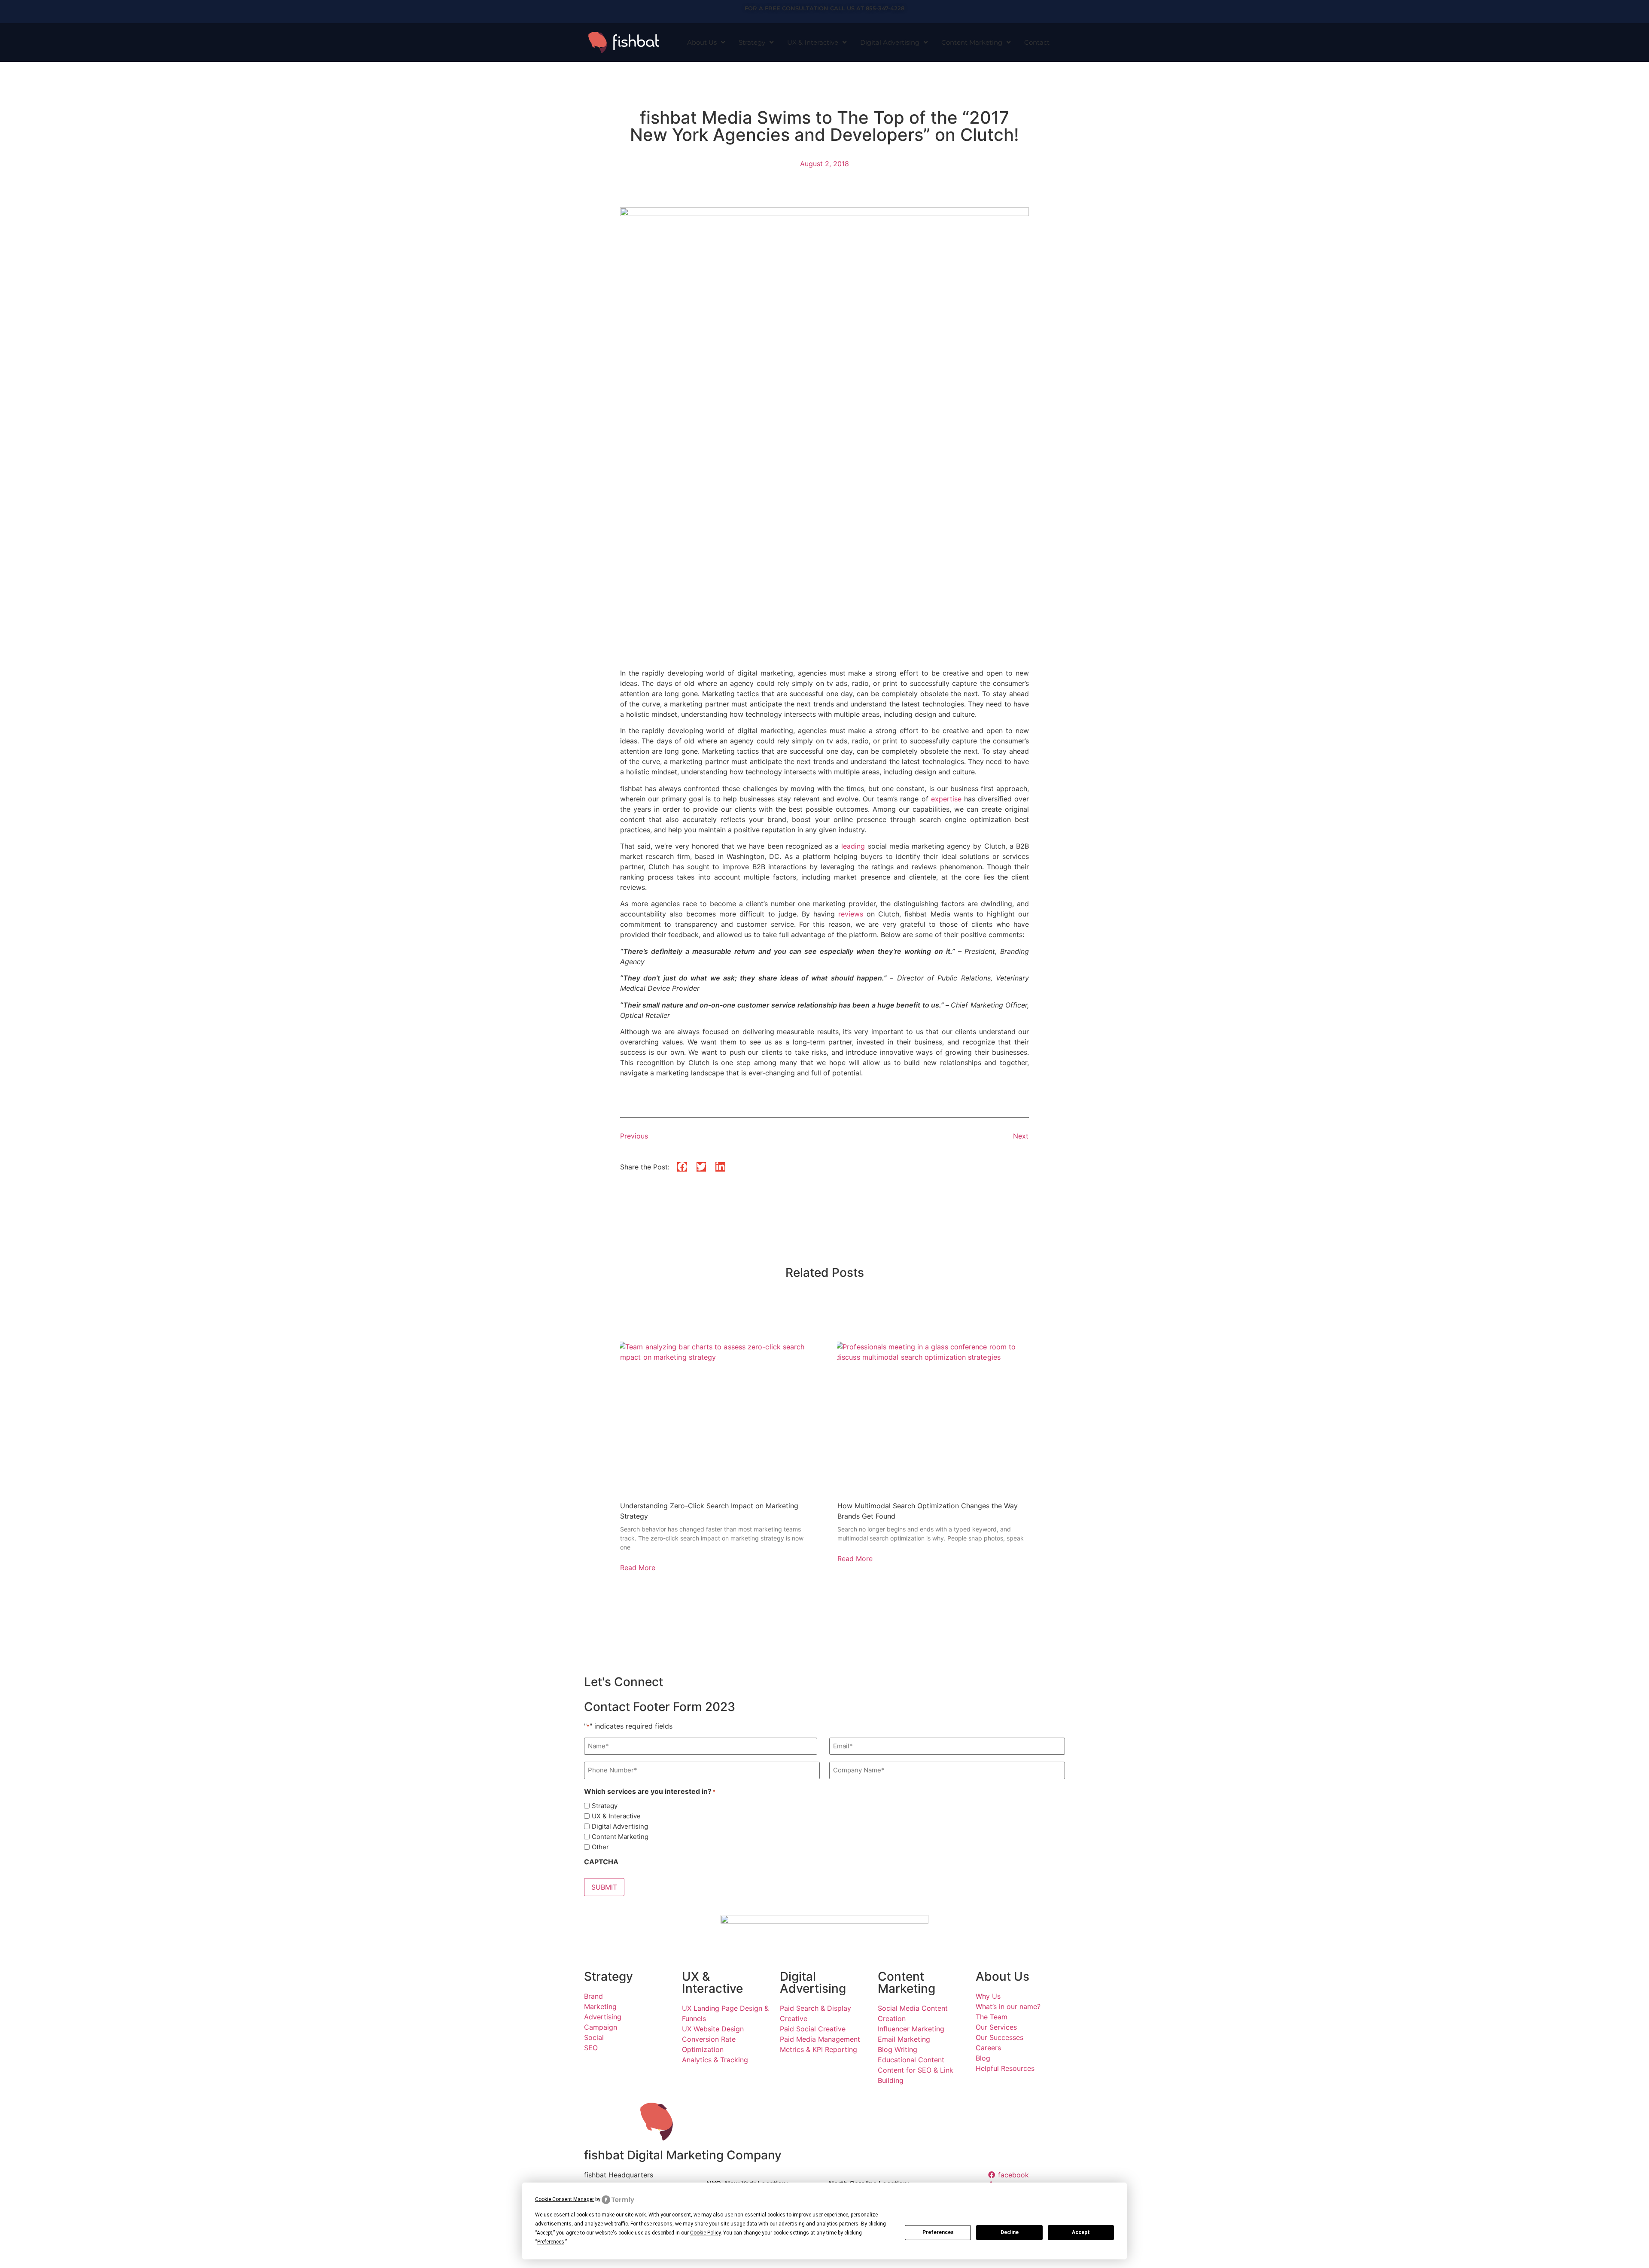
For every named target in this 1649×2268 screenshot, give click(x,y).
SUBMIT (604, 1887)
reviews (851, 914)
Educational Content (911, 2060)
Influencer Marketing (911, 2029)
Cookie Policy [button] (705, 2233)
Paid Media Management (820, 2039)
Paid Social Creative (813, 2029)
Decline (1010, 2232)
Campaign (601, 2027)
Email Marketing (904, 2039)
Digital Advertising (890, 42)
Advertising (603, 2017)
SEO (591, 2048)
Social (594, 2037)
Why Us (988, 1996)
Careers (988, 2048)
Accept (1081, 2232)
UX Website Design (713, 2029)
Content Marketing (972, 42)
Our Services (996, 2027)
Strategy (752, 42)
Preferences (938, 2232)
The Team (992, 2017)
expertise (946, 799)
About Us (702, 42)
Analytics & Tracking (715, 2060)
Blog (983, 2058)
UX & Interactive (813, 42)
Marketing (600, 2006)
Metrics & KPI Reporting (818, 2049)
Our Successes (999, 2037)
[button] (682, 1167)
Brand (593, 1996)
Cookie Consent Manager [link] (564, 2199)
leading (853, 846)
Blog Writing (898, 2049)
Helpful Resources (1005, 2068)
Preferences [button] (551, 2242)
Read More (638, 1568)
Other (600, 1847)
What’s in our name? (1008, 2006)
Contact (1037, 42)
